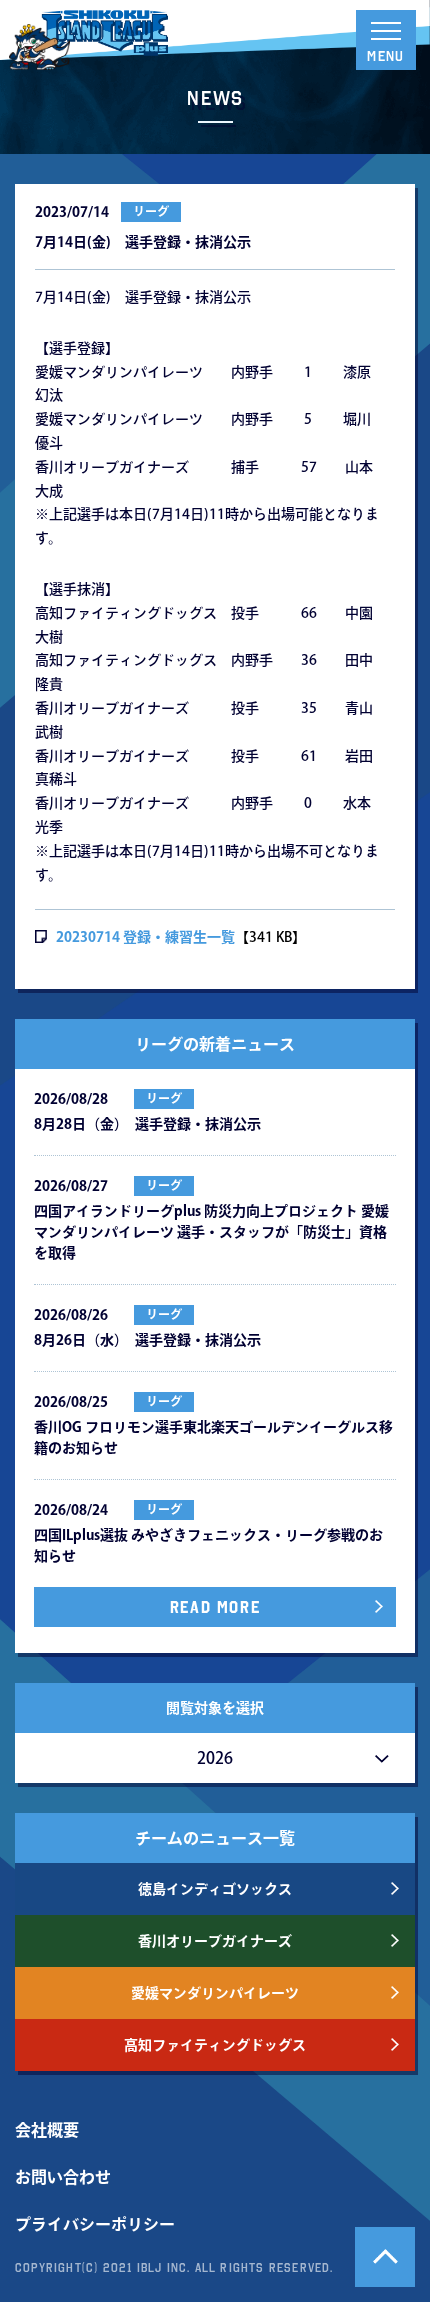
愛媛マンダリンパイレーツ (215, 1993)
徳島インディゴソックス (215, 1889)
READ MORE (215, 1607)
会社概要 (47, 2130)
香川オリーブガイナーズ (215, 1941)
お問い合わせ (63, 2177)
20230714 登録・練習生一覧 (145, 937)
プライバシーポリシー (95, 2224)
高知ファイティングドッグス (215, 2045)
